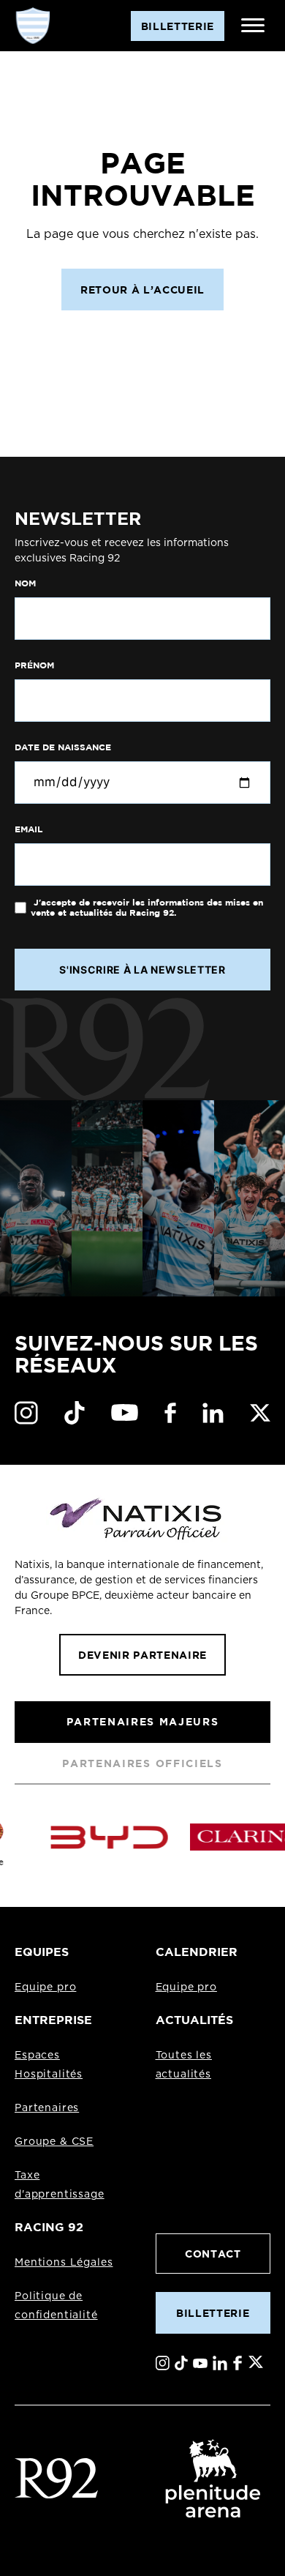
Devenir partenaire (142, 1655)
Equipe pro (45, 1987)
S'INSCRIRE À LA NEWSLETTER (142, 970)
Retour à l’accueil (142, 290)
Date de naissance (63, 747)
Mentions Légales (64, 2263)
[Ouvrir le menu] (253, 26)
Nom (25, 583)
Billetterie (213, 2313)
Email (28, 829)
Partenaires (47, 2108)
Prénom (34, 665)
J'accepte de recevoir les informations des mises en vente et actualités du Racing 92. (147, 908)
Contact (213, 2254)
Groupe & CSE (54, 2142)
